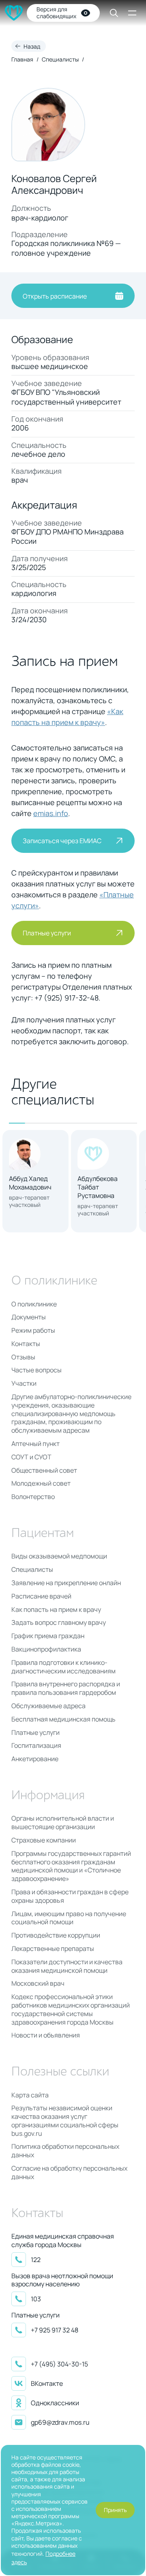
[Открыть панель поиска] (109, 13)
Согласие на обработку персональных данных (69, 2173)
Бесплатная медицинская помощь (63, 1719)
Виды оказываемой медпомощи (59, 1556)
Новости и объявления (46, 2035)
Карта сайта (30, 2095)
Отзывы (23, 1357)
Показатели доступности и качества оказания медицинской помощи (67, 1966)
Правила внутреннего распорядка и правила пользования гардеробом (66, 1688)
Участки (24, 1383)
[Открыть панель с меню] (132, 13)
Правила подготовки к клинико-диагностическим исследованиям (63, 1667)
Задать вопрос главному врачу (59, 1623)
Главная (22, 59)
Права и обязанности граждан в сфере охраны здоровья (70, 1896)
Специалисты (60, 59)
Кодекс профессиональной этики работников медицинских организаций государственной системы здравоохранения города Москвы (71, 2009)
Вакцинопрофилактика (46, 1649)
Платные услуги (35, 1733)
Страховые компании (44, 1840)
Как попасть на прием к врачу (56, 1610)
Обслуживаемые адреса (48, 1706)
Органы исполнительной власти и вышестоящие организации (63, 1823)
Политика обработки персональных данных (65, 2151)
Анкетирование (35, 1759)
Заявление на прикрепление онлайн (66, 1583)
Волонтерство (33, 1497)
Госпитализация (36, 1746)
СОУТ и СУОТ (31, 1457)
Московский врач (38, 1983)
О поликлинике (34, 1304)
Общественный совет (44, 1470)
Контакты (26, 1344)
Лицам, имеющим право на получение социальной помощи (69, 1918)
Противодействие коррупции (56, 1935)
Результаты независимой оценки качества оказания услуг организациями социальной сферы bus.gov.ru (65, 2121)
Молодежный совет (41, 1483)
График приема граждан (48, 1636)
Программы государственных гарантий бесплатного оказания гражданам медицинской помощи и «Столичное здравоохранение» (71, 1866)
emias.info (51, 813)
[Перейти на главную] (14, 13)
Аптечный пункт (35, 1444)
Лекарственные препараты (53, 1949)
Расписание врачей (41, 1596)
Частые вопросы (36, 1370)
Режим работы (33, 1330)
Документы (29, 1317)
